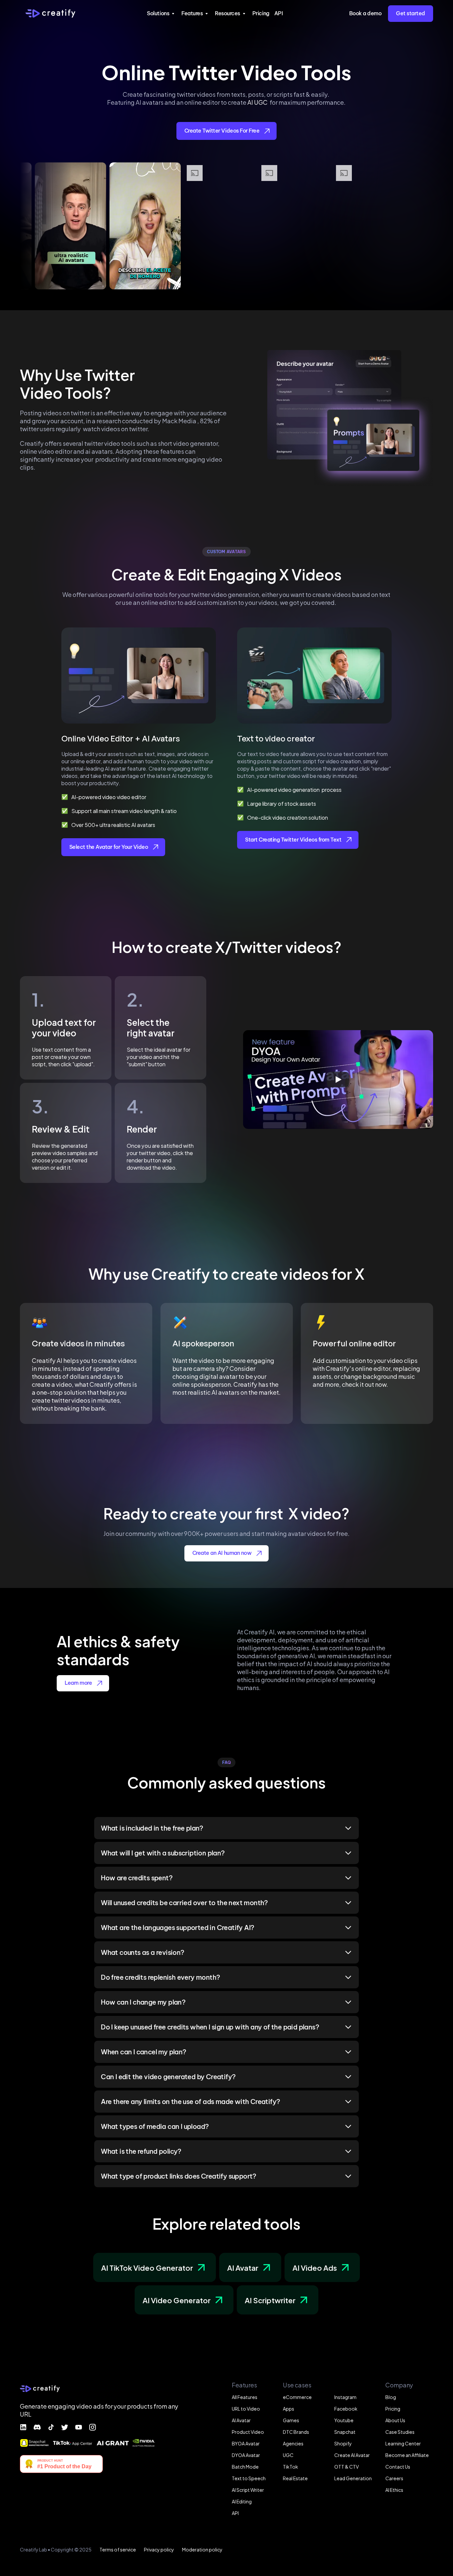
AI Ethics (394, 2490)
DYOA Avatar (246, 2455)
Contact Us (398, 2466)
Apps (289, 2408)
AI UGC (258, 102)
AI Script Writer (248, 2490)
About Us (395, 2420)
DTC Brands (296, 2432)
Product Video (248, 2432)
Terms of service (118, 2549)
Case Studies (400, 2432)
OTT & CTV (347, 2466)
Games (291, 2420)
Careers (394, 2478)
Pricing (261, 13)
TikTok (291, 2466)
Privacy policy (159, 2549)
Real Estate (295, 2478)
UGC (288, 2455)
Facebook (346, 2408)
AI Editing (242, 2501)
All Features (245, 2397)
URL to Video (246, 2408)
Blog (391, 2397)
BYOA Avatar (246, 2443)
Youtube (344, 2420)
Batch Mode (245, 2466)
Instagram (345, 2397)
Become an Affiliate (407, 2455)
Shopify (343, 2443)
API (279, 13)
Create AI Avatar (352, 2455)
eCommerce (297, 2397)
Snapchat (345, 2432)
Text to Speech (249, 2478)
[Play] (338, 1080)
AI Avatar (241, 2420)
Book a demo (365, 13)
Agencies (293, 2443)
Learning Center (403, 2443)
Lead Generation (353, 2478)
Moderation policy (202, 2549)
